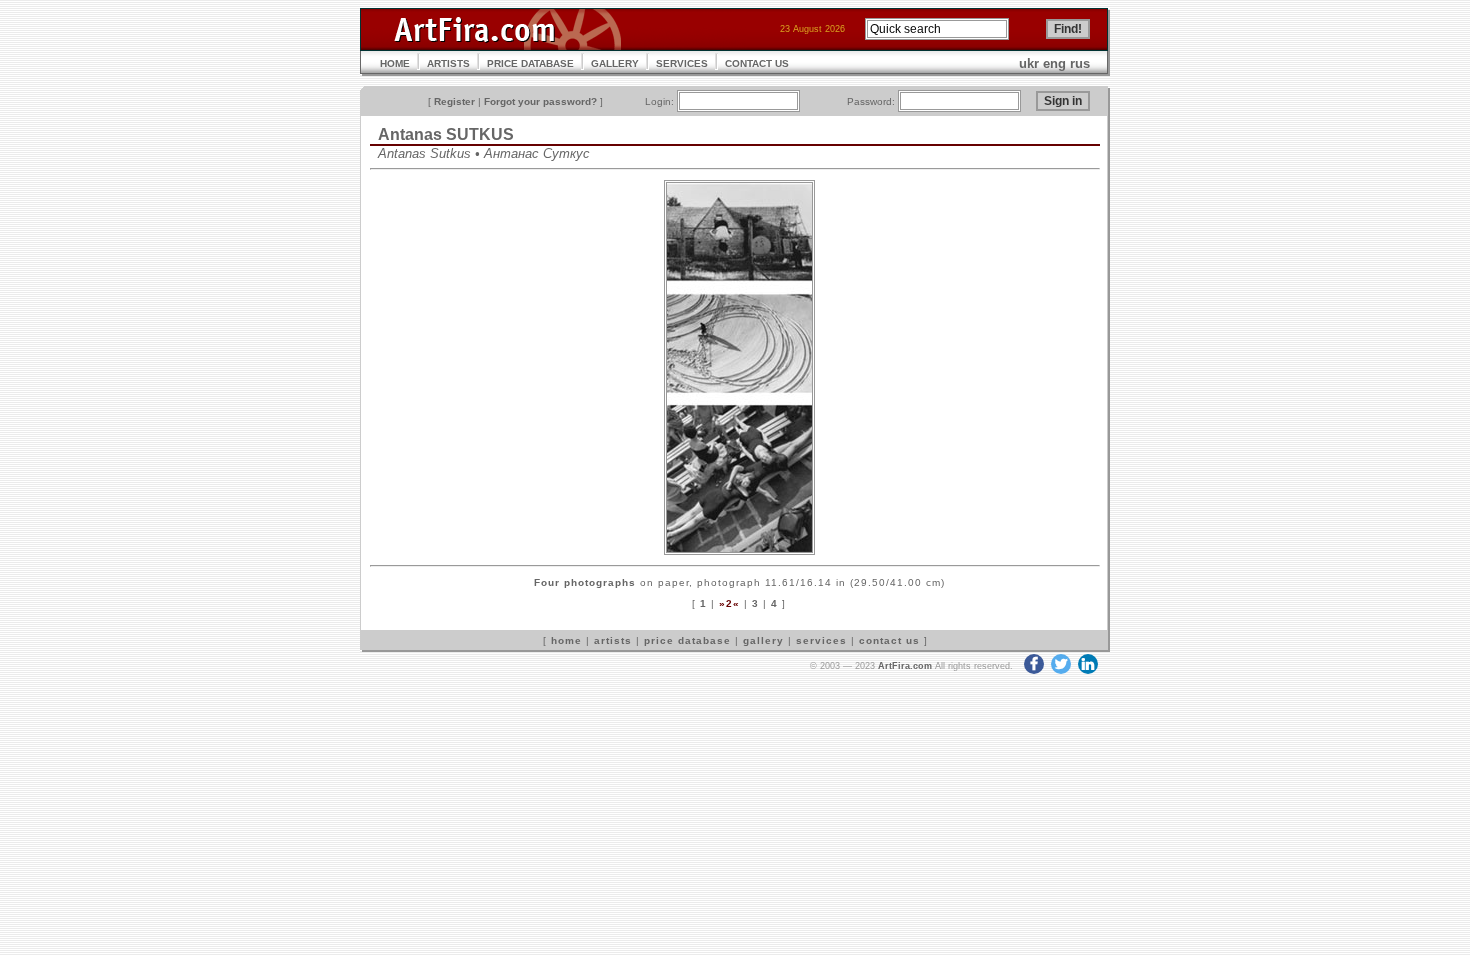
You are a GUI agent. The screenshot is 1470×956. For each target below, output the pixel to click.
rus (1080, 63)
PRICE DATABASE (530, 63)
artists (613, 640)
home (566, 640)
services (821, 640)
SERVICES (682, 63)
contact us (889, 640)
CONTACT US (757, 63)
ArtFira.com (905, 666)
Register (454, 101)
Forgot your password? (540, 101)
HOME (395, 63)
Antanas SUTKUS (446, 134)
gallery (763, 640)
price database (687, 640)
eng (1054, 63)
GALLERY (615, 63)
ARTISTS (448, 63)
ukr (1029, 63)
